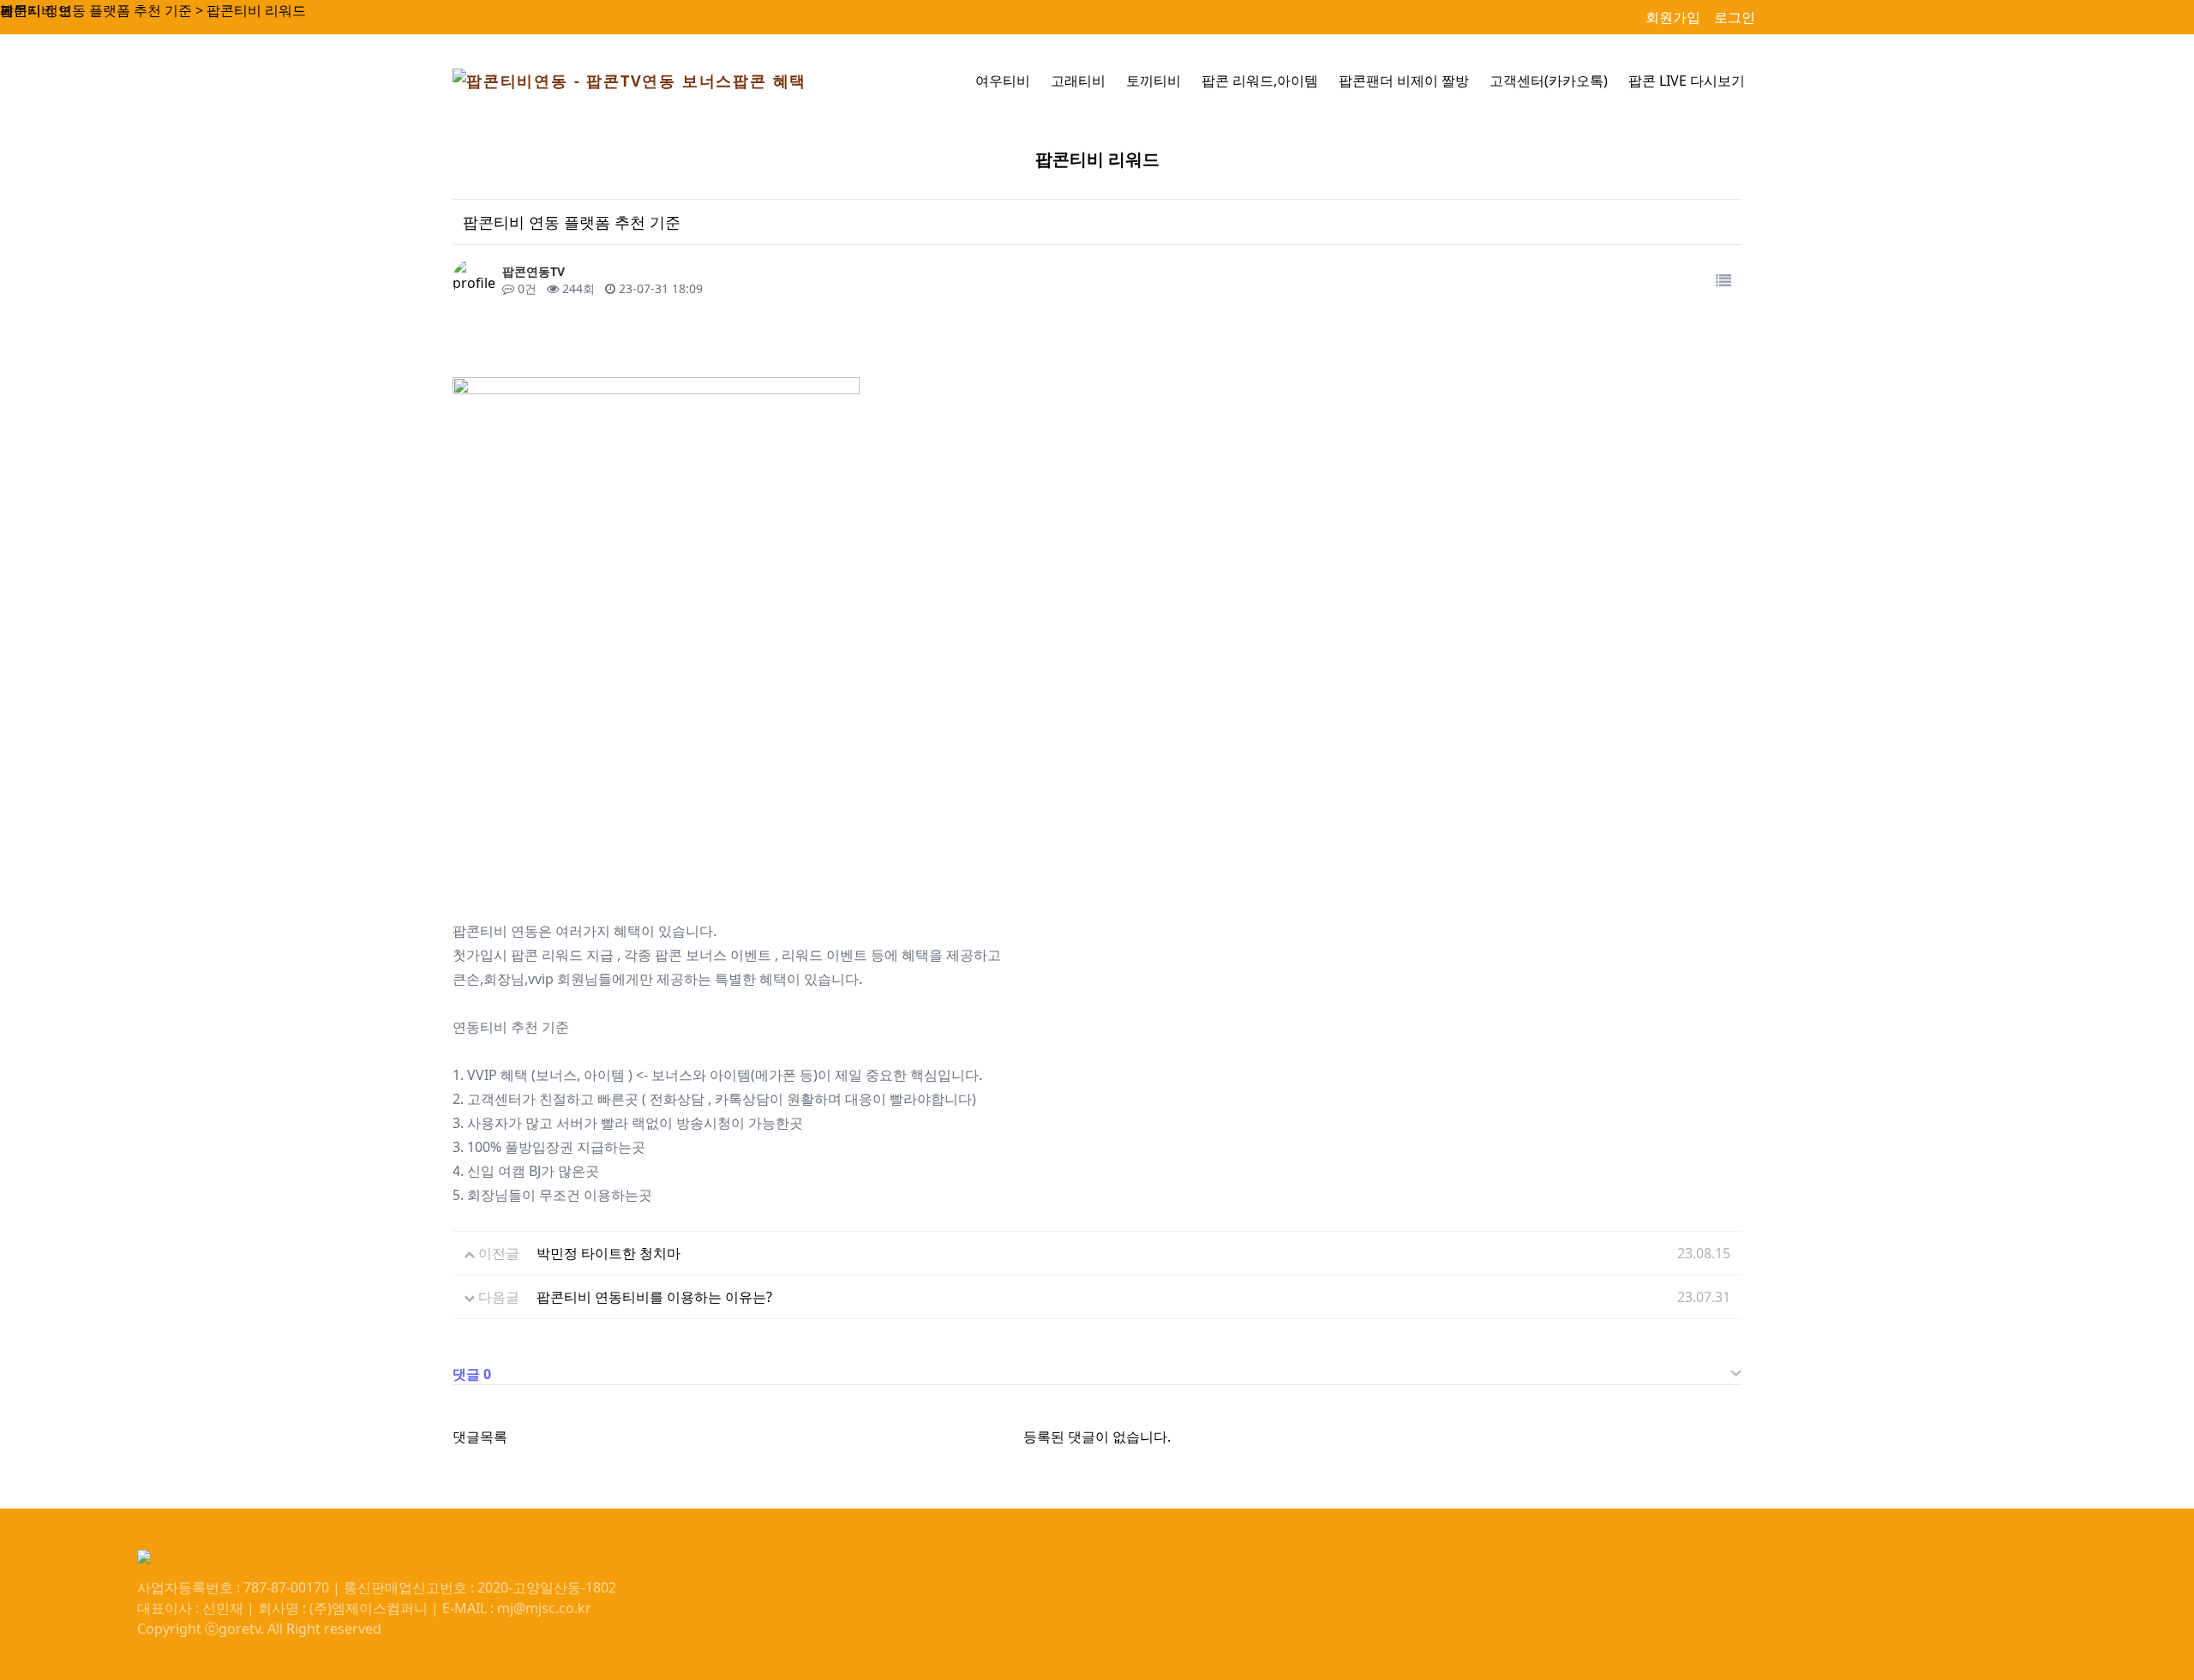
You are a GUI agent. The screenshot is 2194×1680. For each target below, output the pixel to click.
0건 (525, 288)
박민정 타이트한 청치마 (608, 1253)
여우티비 (1003, 81)
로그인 (1735, 17)
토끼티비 (1154, 81)
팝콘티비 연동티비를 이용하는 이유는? (654, 1297)
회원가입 (1673, 17)
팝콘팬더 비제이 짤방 (1404, 81)
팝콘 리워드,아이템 (1260, 81)
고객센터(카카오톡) (1549, 81)
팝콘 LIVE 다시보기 (1687, 81)
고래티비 (1078, 81)
